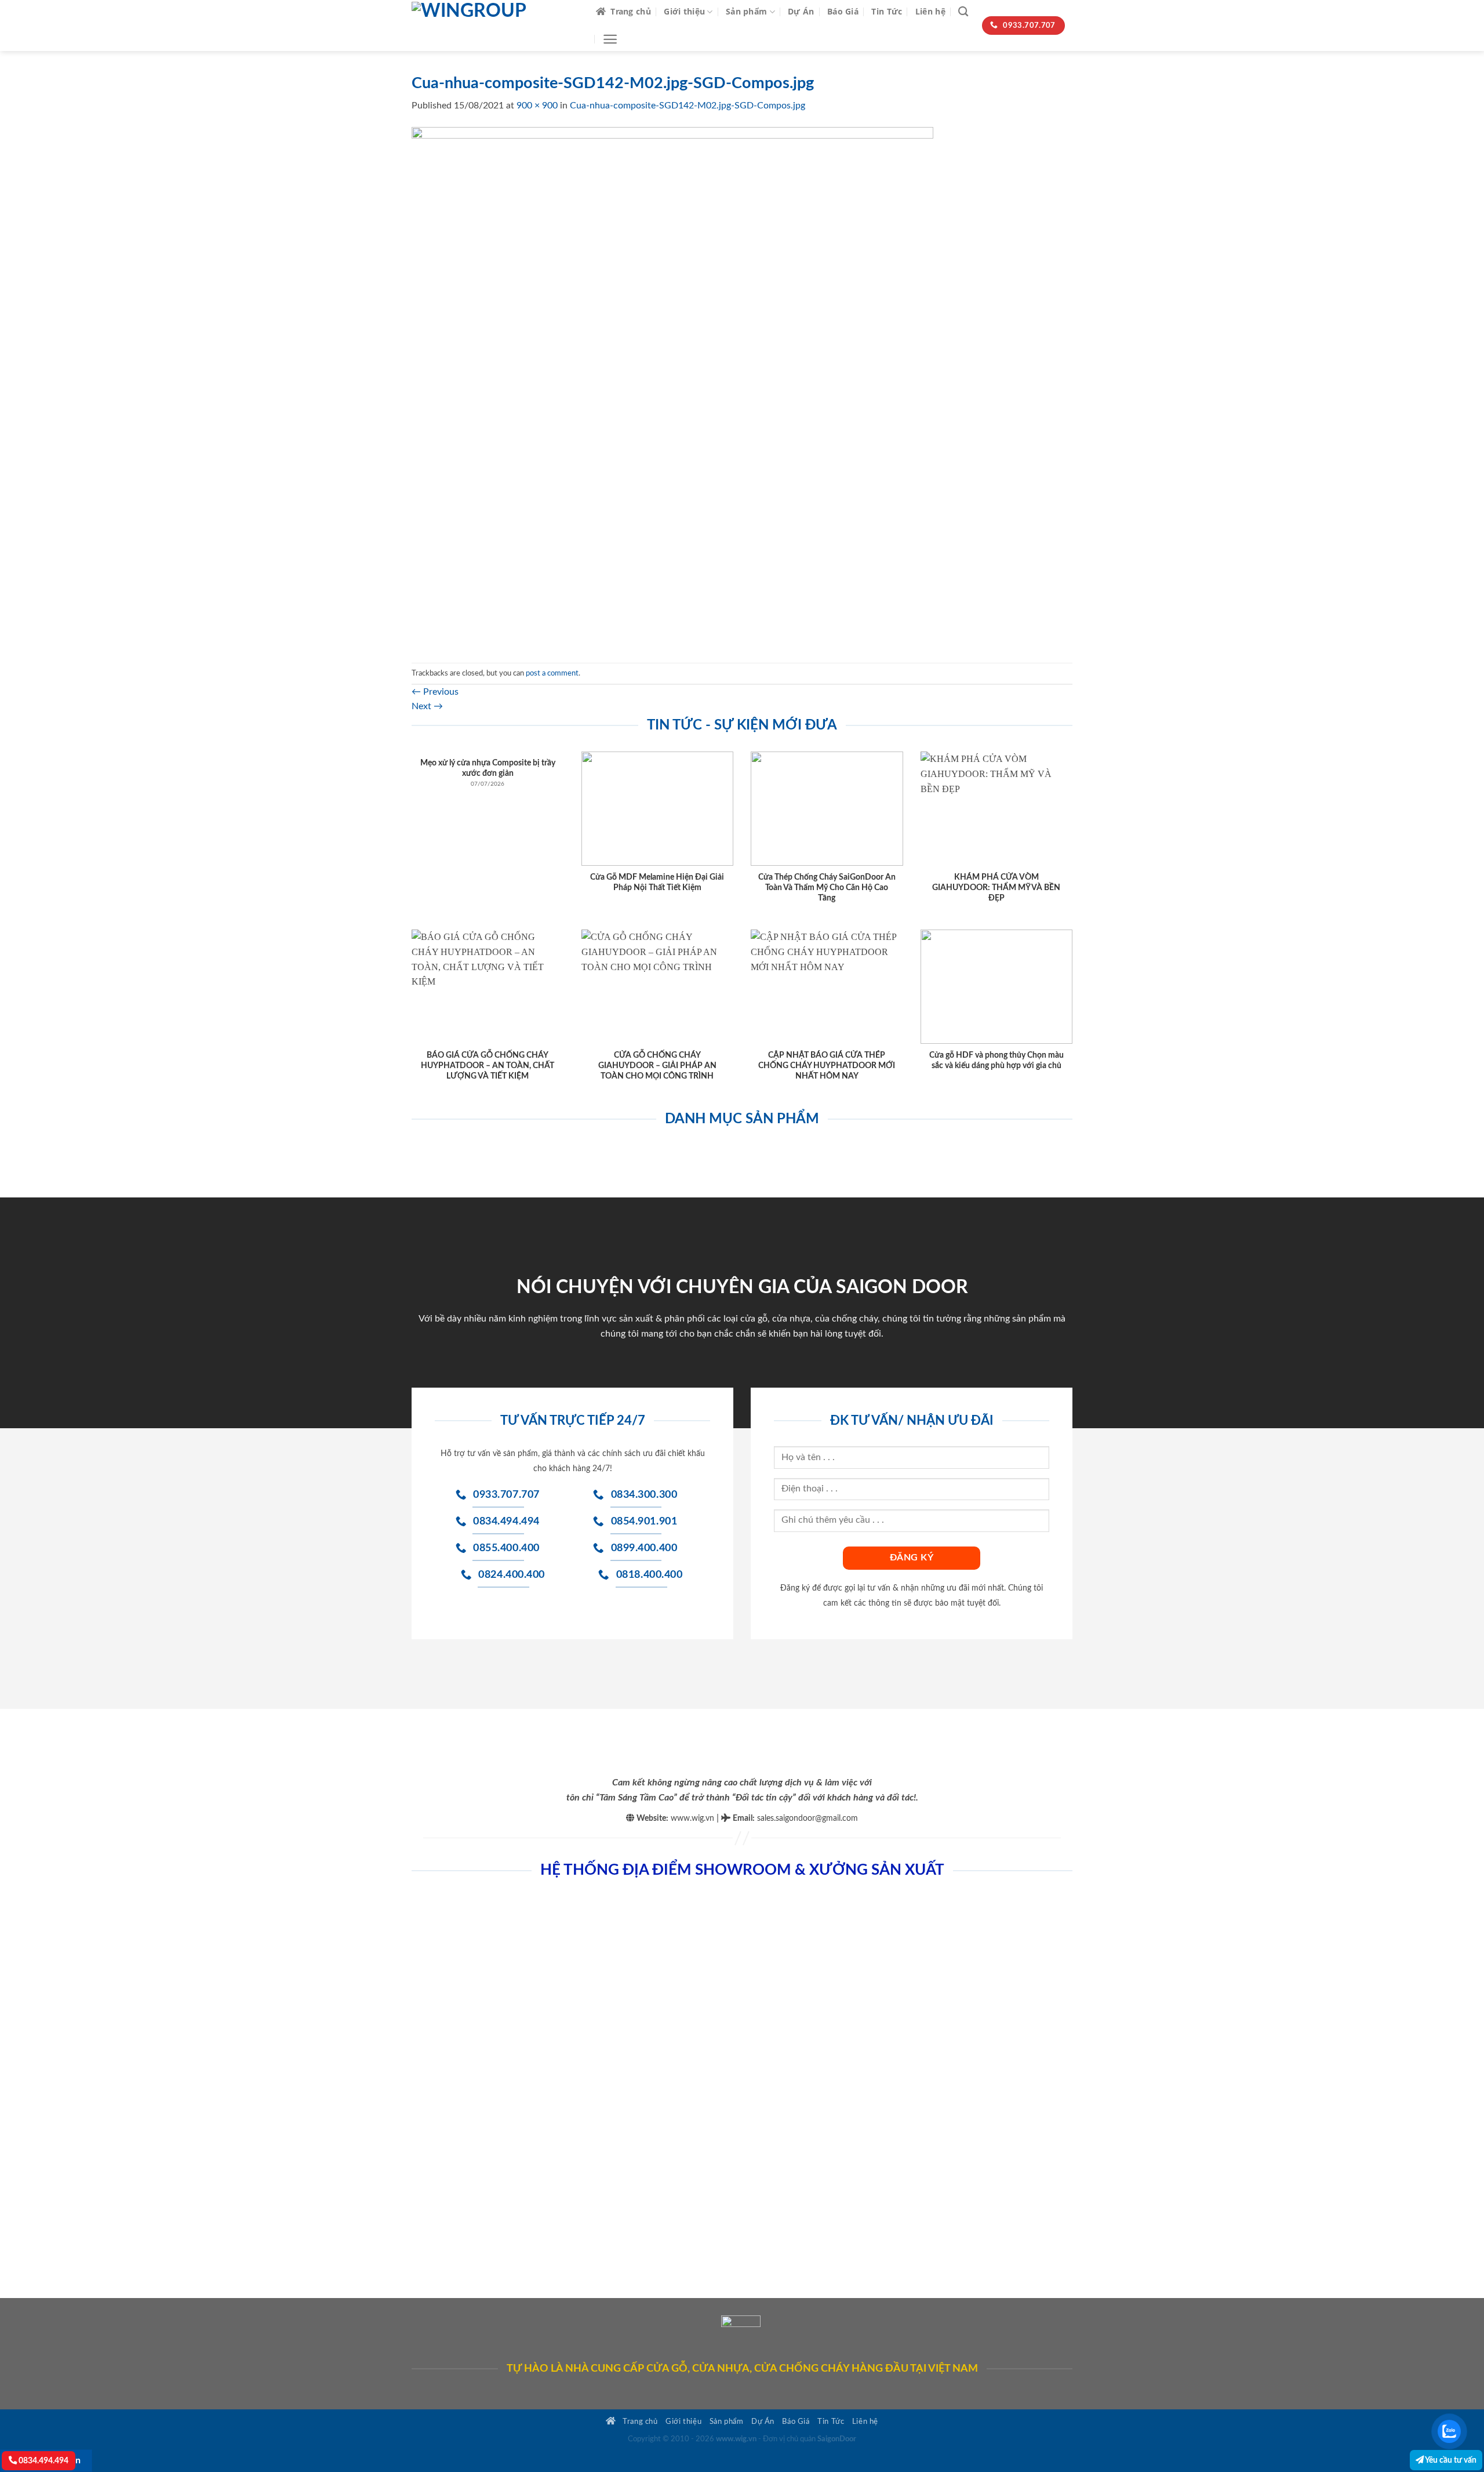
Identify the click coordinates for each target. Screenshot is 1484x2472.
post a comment (552, 673)
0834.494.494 (43, 2461)
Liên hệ (930, 11)
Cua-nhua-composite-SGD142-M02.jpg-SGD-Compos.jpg (688, 106)
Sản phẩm (746, 11)
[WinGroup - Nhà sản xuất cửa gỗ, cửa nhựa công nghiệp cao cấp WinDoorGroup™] (495, 26)
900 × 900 (537, 106)
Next (427, 706)
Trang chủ (631, 11)
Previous (435, 692)
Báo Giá (843, 11)
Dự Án (801, 11)
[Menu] (610, 39)
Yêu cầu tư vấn (1450, 2460)
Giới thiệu (684, 11)
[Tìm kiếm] (963, 12)
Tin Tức (887, 11)
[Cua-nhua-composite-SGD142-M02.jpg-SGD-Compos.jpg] (672, 387)
